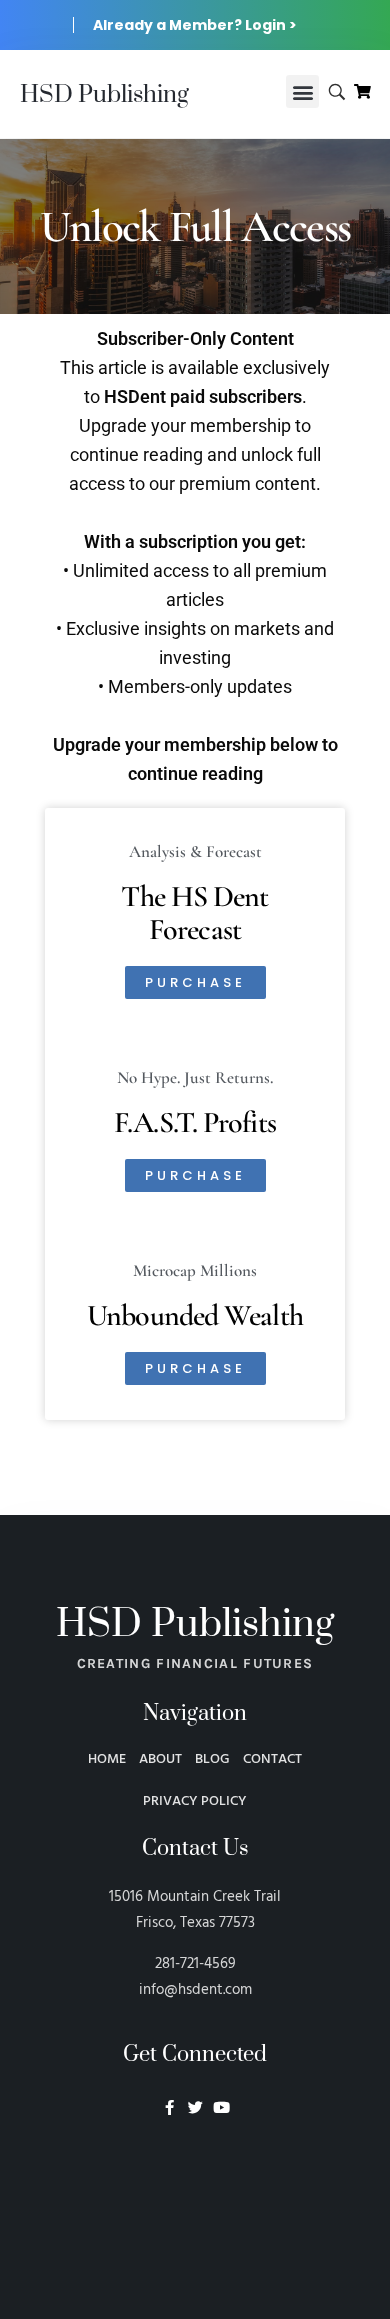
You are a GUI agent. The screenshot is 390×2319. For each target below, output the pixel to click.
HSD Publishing (104, 95)
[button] (302, 91)
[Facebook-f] (169, 2107)
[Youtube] (221, 2107)
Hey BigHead (195, 2214)
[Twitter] (195, 2107)
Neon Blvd (195, 2162)
